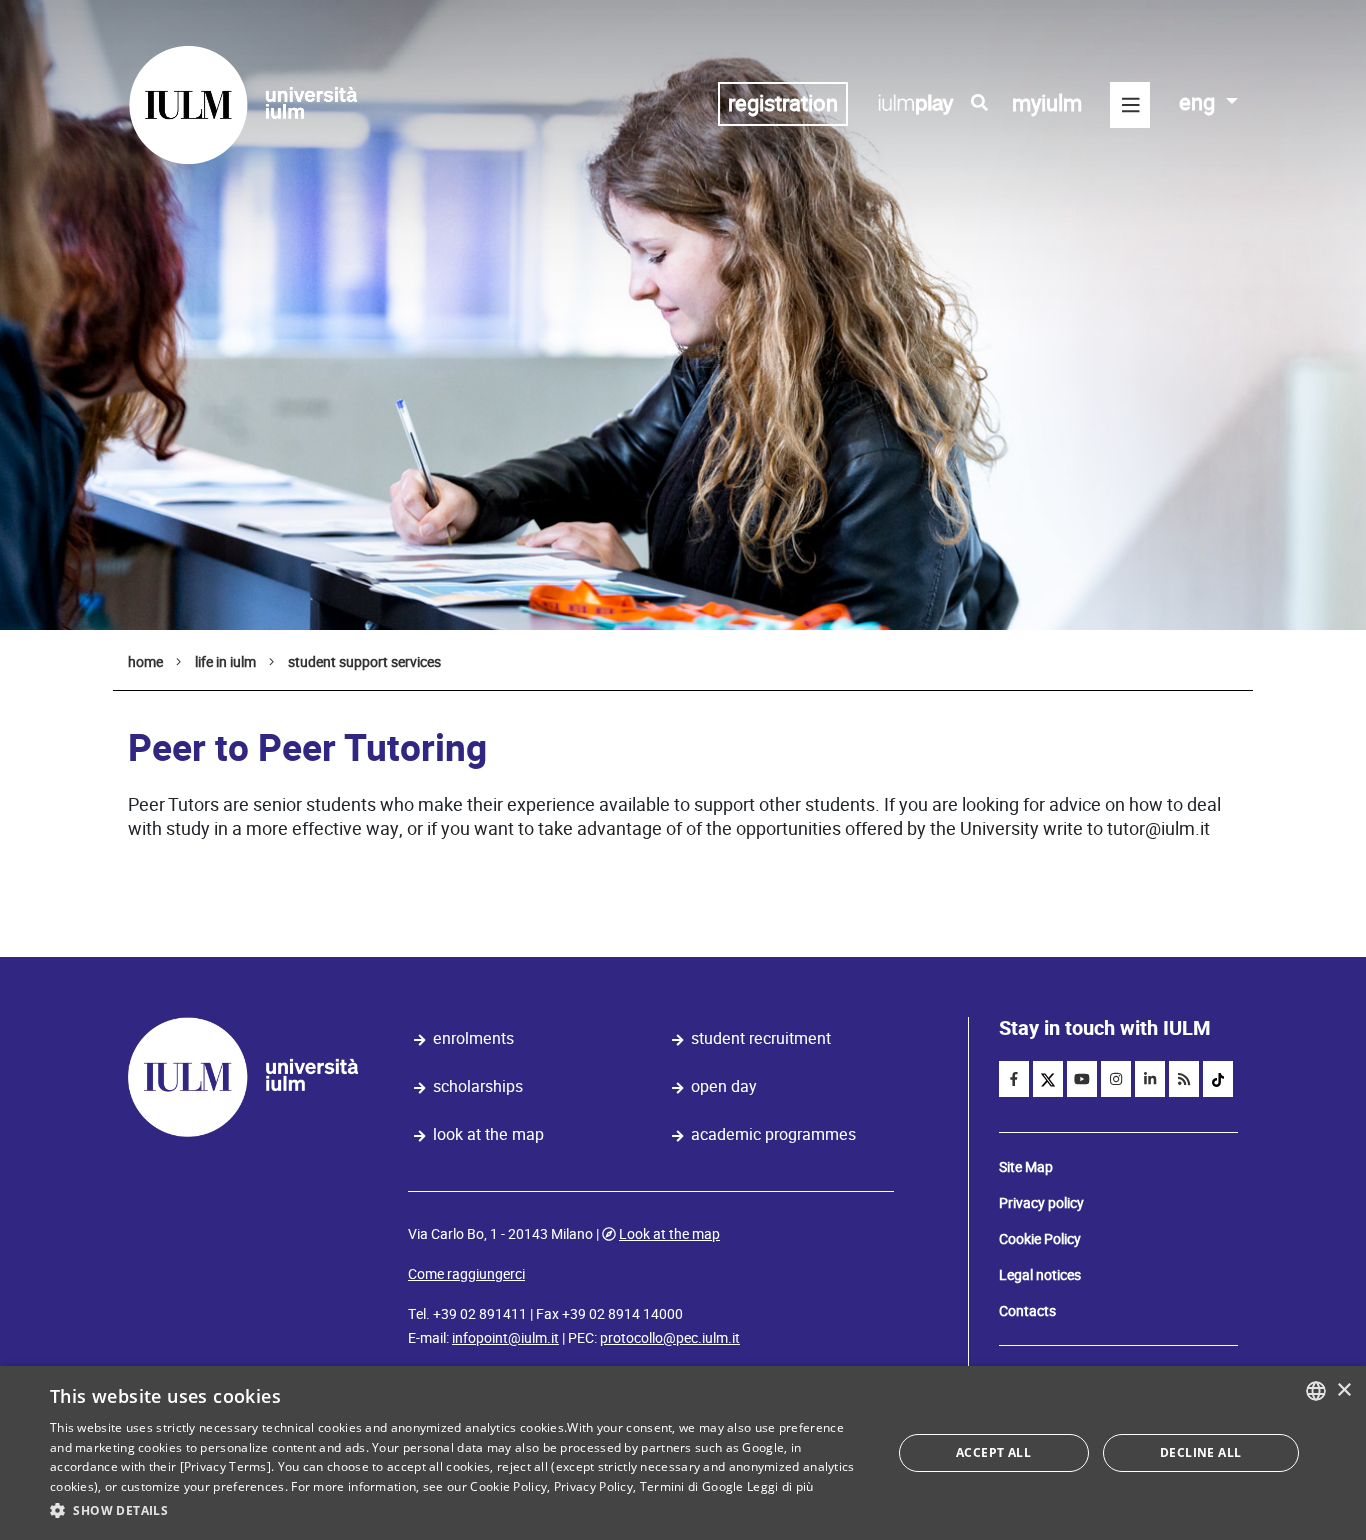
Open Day (724, 1086)
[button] (458, 1511)
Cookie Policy (1040, 1239)
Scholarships (478, 1086)
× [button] (1343, 1390)
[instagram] (1116, 1079)
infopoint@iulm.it (505, 1338)
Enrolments (473, 1038)
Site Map (1026, 1167)
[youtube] (1082, 1079)
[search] (979, 103)
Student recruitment (761, 1038)
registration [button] (783, 103)
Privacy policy (1041, 1203)
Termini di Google (692, 1486)
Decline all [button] (1200, 1452)
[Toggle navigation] (1130, 105)
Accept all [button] (993, 1452)
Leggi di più (780, 1486)
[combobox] (1316, 1391)
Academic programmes (773, 1134)
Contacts (1027, 1311)
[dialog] (683, 1453)
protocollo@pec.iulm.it (670, 1338)
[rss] (1184, 1079)
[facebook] (1014, 1079)
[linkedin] (1150, 1079)
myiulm (1047, 103)
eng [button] (1199, 102)
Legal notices (1040, 1275)
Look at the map (488, 1134)
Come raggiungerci (466, 1274)
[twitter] (1048, 1079)
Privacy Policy (593, 1486)
